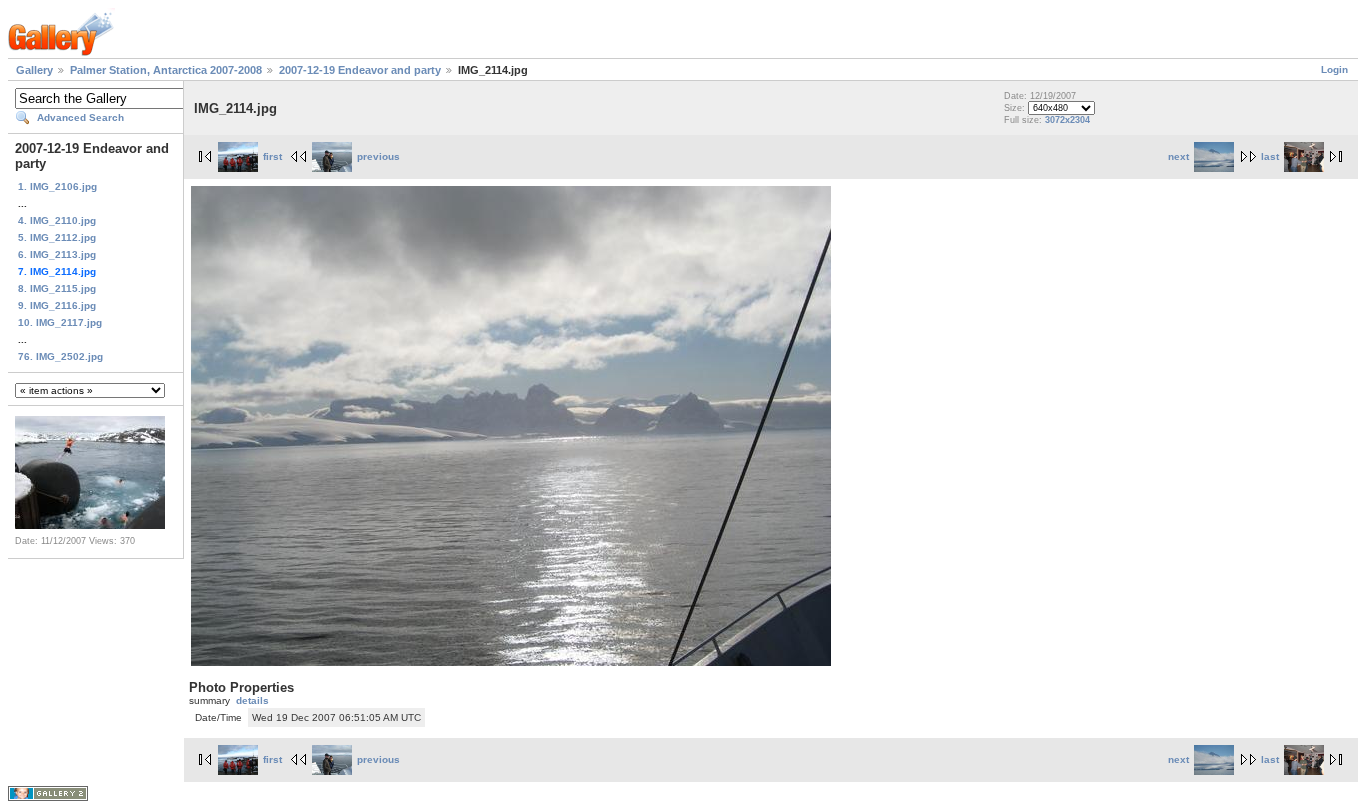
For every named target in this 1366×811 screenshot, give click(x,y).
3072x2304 (1067, 120)
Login (1334, 69)
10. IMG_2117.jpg (60, 322)
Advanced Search (80, 117)
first (272, 156)
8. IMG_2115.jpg (57, 288)
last (1270, 156)
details (252, 700)
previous (378, 156)
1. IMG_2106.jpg (57, 186)
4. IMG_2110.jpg (57, 220)
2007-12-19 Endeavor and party (360, 70)
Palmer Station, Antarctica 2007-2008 (166, 70)
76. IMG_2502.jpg (60, 356)
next (1178, 156)
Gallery (34, 70)
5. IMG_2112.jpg (57, 237)
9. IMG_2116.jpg (57, 305)
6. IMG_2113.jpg (57, 254)
